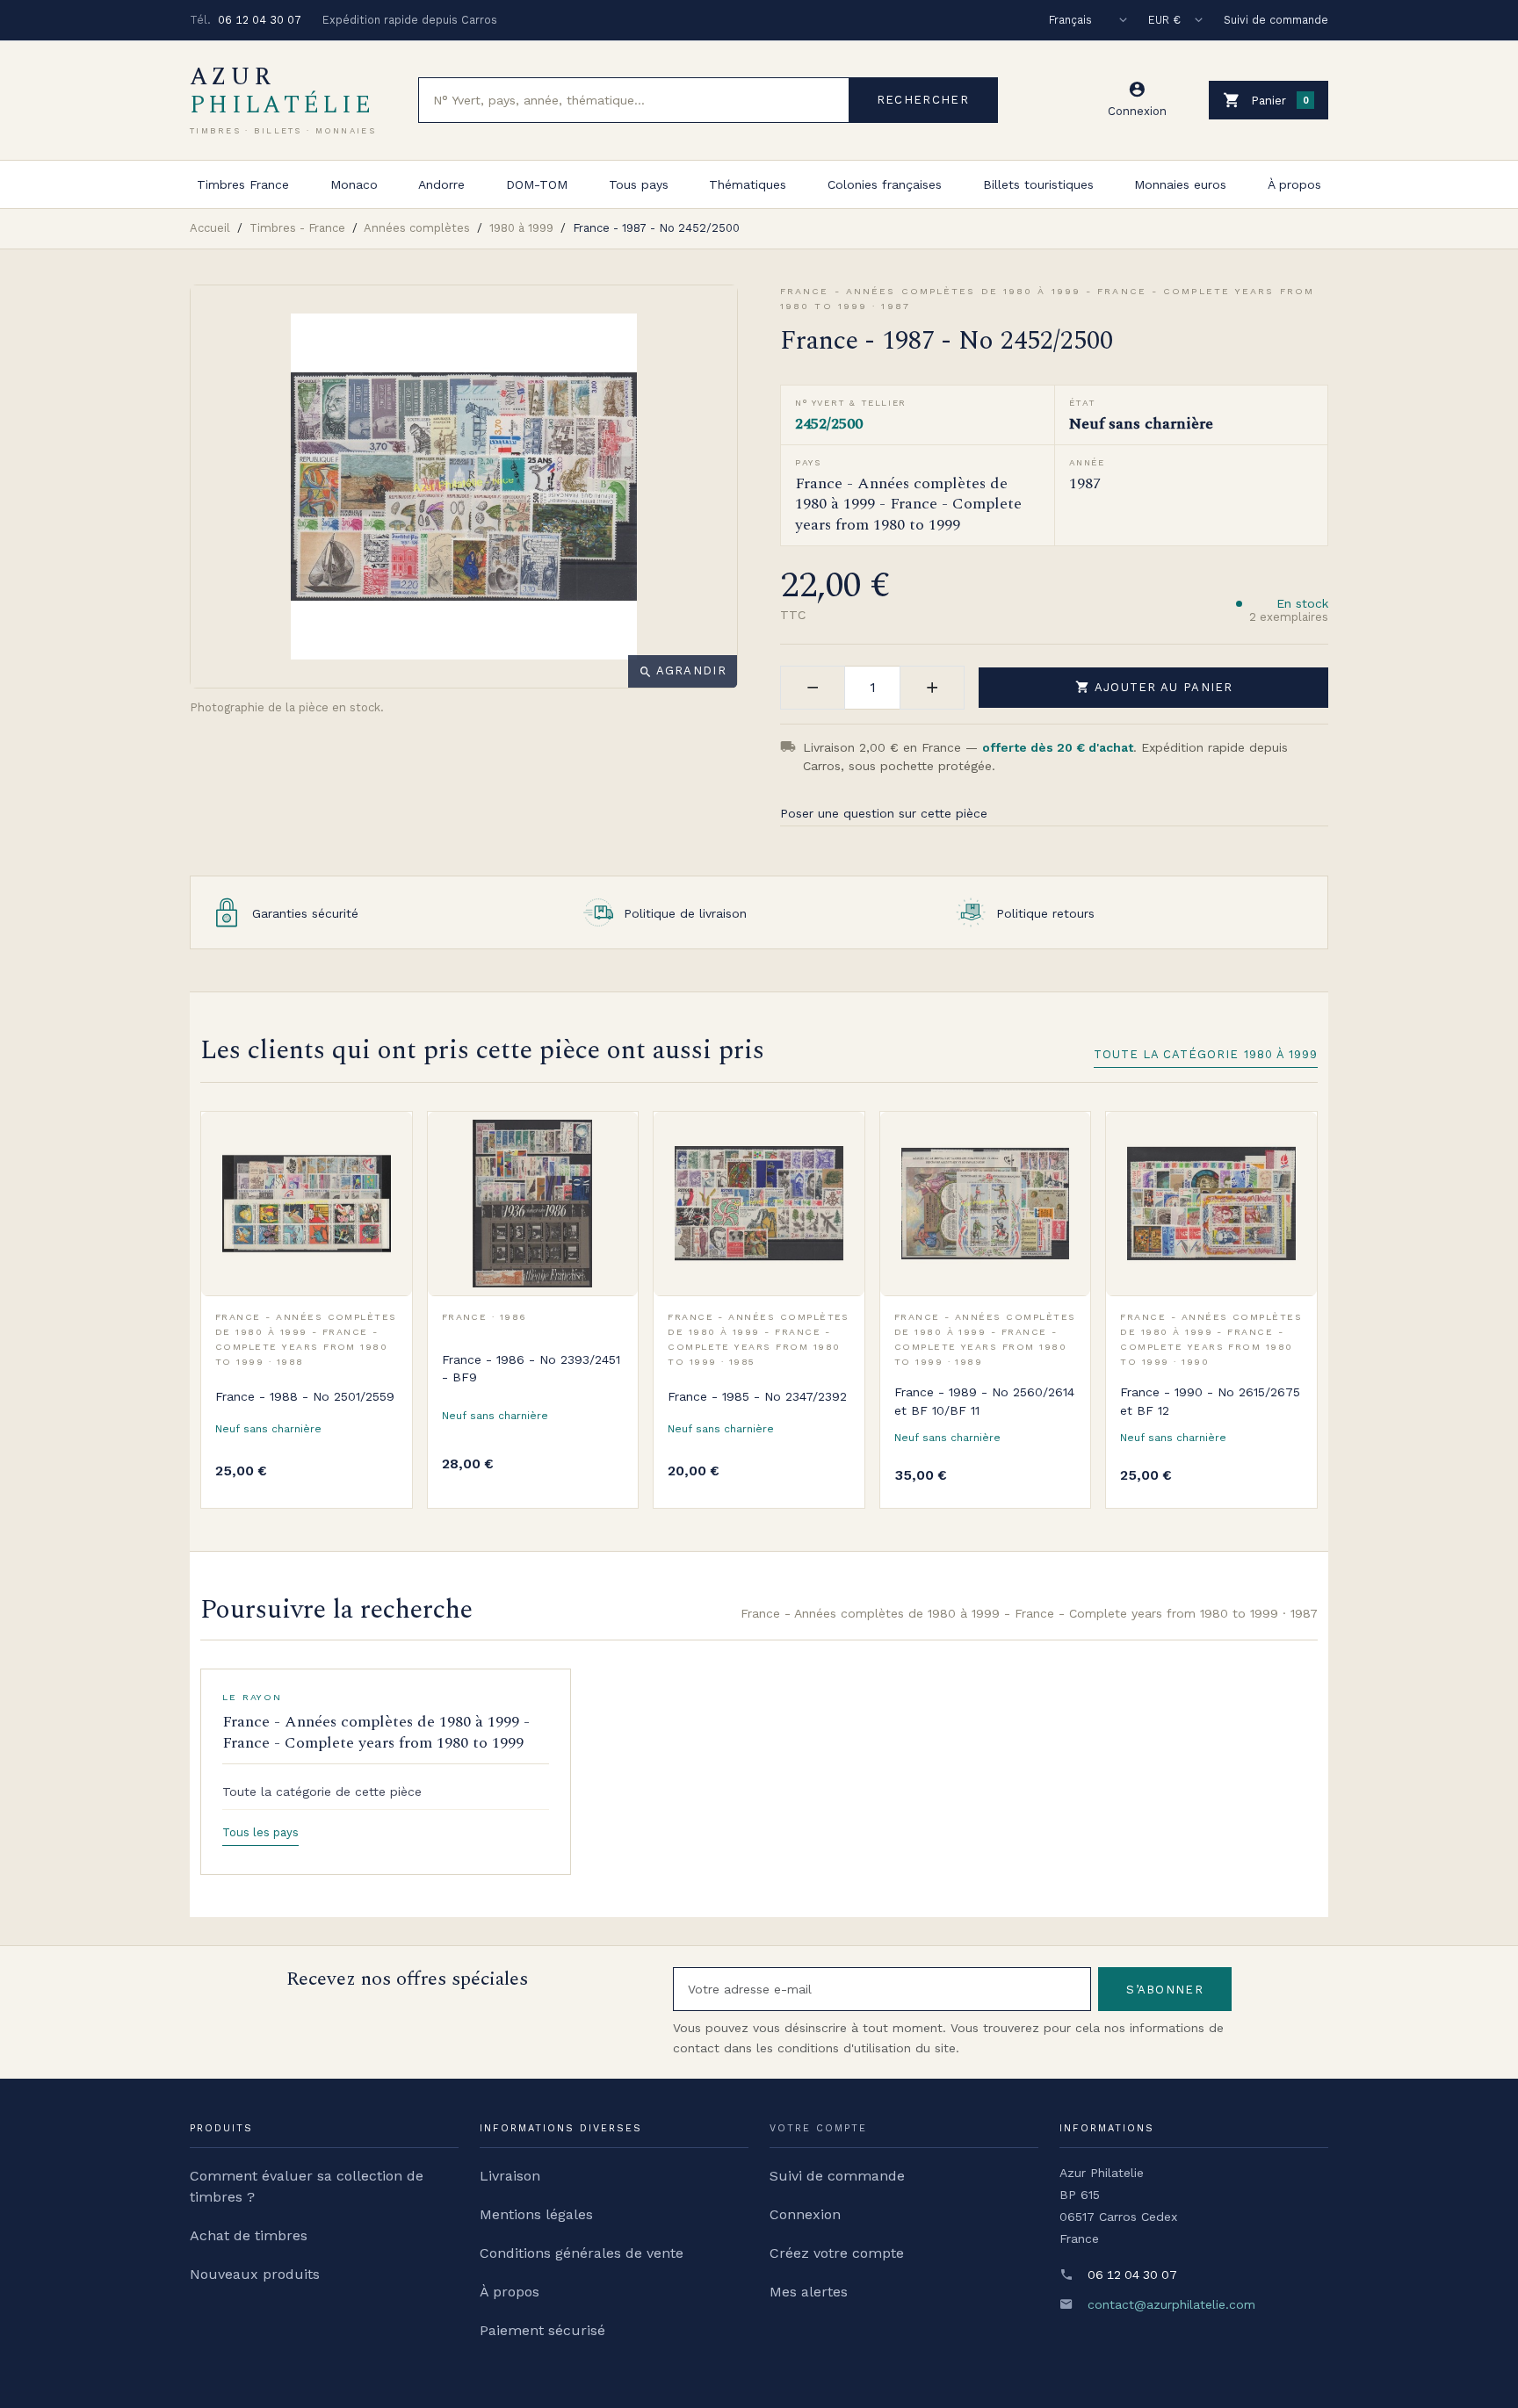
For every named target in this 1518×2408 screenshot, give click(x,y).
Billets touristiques (1038, 184)
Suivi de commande (1276, 20)
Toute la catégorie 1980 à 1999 (1206, 1054)
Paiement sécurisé (542, 2330)
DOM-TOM (537, 184)
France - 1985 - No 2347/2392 (757, 1396)
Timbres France (243, 184)
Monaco (354, 184)
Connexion (805, 2214)
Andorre (441, 184)
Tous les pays (260, 1832)
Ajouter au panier (1154, 687)
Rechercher (923, 100)
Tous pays (639, 184)
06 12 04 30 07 (260, 20)
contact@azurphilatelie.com (1171, 2304)
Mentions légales (536, 2214)
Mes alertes (809, 2292)
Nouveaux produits (255, 2274)
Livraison (510, 2176)
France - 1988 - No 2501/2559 (305, 1396)
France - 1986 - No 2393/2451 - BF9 (531, 1368)
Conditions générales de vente (582, 2253)
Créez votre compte (837, 2253)
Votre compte (818, 2128)
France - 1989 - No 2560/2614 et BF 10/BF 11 (984, 1401)
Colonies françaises (885, 184)
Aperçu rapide (386, 1177)
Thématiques (748, 184)
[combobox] (634, 100)
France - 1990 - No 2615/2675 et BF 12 (1210, 1401)
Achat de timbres (249, 2235)
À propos (1294, 184)
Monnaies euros (1180, 184)
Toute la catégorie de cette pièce (322, 1792)
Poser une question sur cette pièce (884, 813)
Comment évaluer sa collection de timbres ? (307, 2186)
